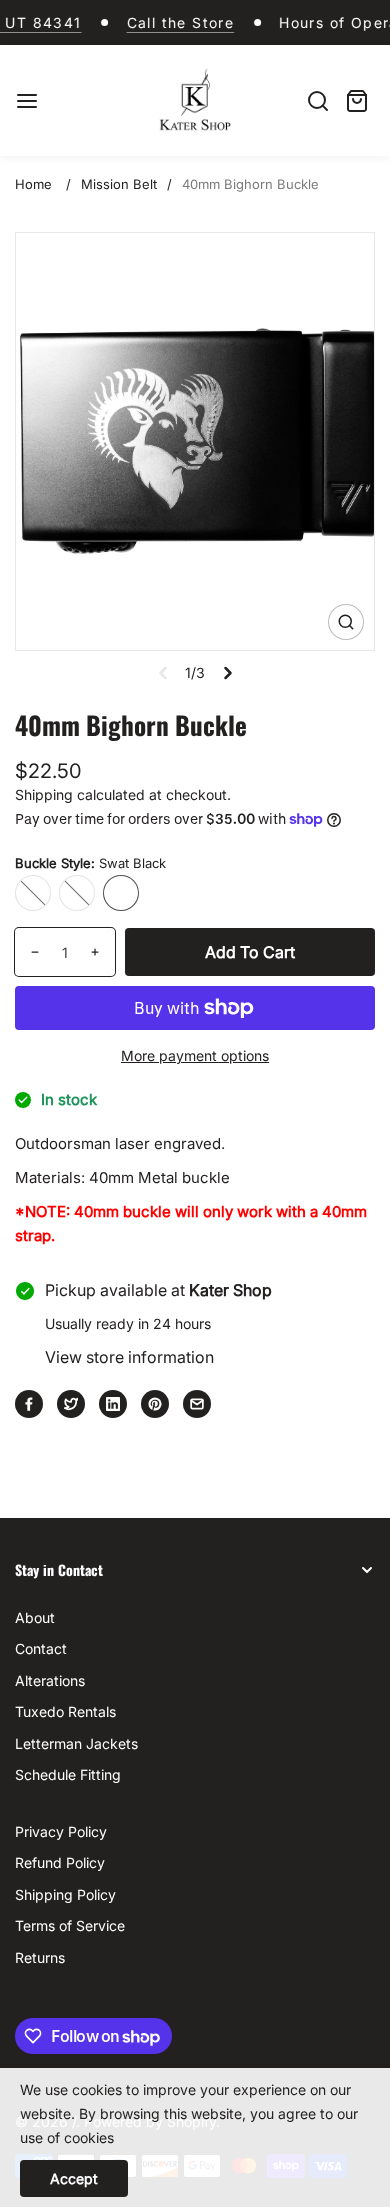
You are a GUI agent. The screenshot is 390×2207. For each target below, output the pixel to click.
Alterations (50, 1680)
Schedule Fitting (68, 1774)
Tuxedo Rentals (65, 1711)
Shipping (44, 794)
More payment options (195, 1055)
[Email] (197, 1404)
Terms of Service (70, 1925)
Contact (41, 1648)
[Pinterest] (155, 1404)
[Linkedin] (113, 1404)
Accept (74, 2178)
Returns (40, 1957)
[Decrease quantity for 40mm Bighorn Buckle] (27, 952)
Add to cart (250, 952)
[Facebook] (29, 1404)
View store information (129, 1357)
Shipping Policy (65, 1894)
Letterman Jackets (76, 1743)
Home (33, 184)
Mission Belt (119, 184)
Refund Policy (60, 1862)
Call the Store (169, 22)
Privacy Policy (61, 1831)
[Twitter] (71, 1404)
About (35, 1617)
